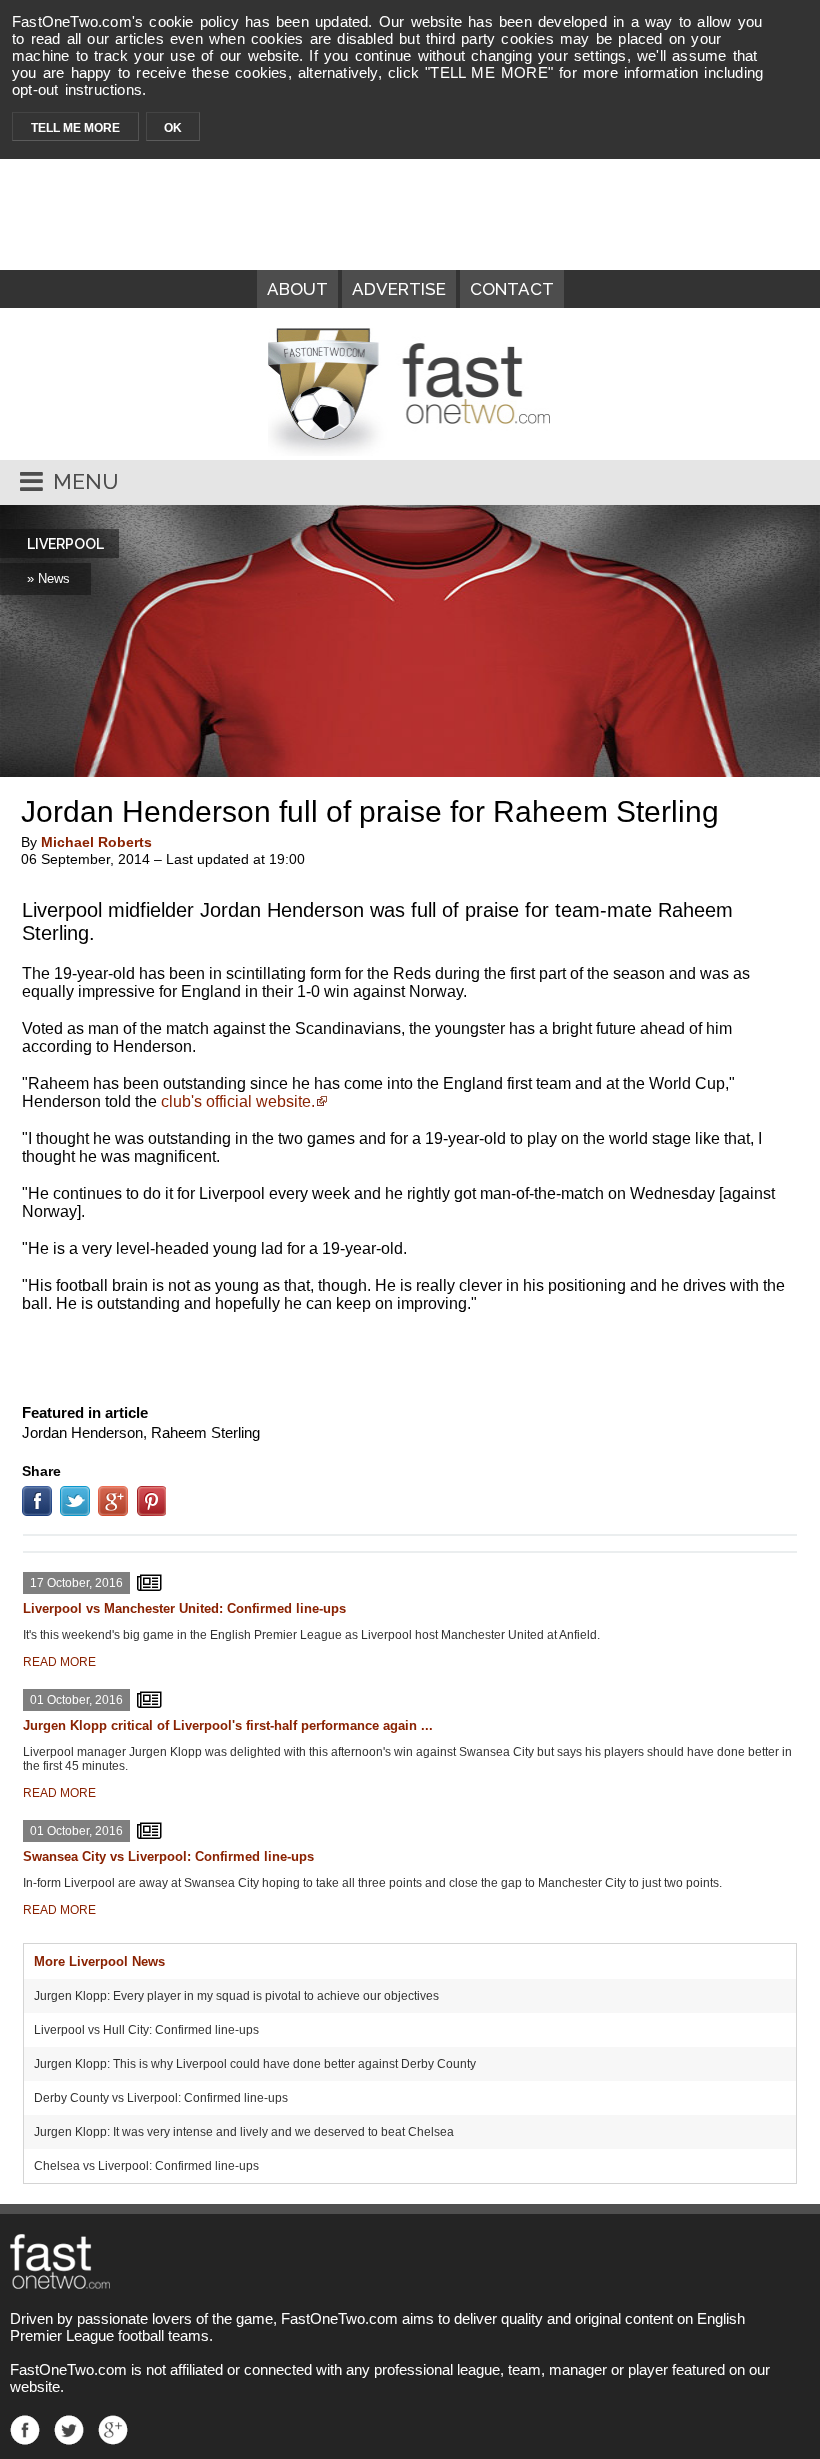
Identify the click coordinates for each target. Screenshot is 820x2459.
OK (173, 128)
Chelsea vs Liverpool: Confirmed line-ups (146, 2166)
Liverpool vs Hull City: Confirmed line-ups (146, 2030)
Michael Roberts (96, 842)
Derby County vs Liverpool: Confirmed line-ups (161, 2098)
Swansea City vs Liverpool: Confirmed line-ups (168, 1856)
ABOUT (297, 289)
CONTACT (512, 289)
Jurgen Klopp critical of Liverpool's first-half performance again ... (228, 1725)
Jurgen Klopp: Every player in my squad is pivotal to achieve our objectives (236, 1996)
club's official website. (238, 1101)
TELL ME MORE (75, 128)
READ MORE (59, 1662)
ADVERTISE (399, 289)
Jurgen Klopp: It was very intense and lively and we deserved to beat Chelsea (244, 2132)
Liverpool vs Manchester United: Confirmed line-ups (184, 1608)
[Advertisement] (410, 1354)
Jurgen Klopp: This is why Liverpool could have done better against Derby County (255, 2064)
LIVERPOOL (65, 544)
